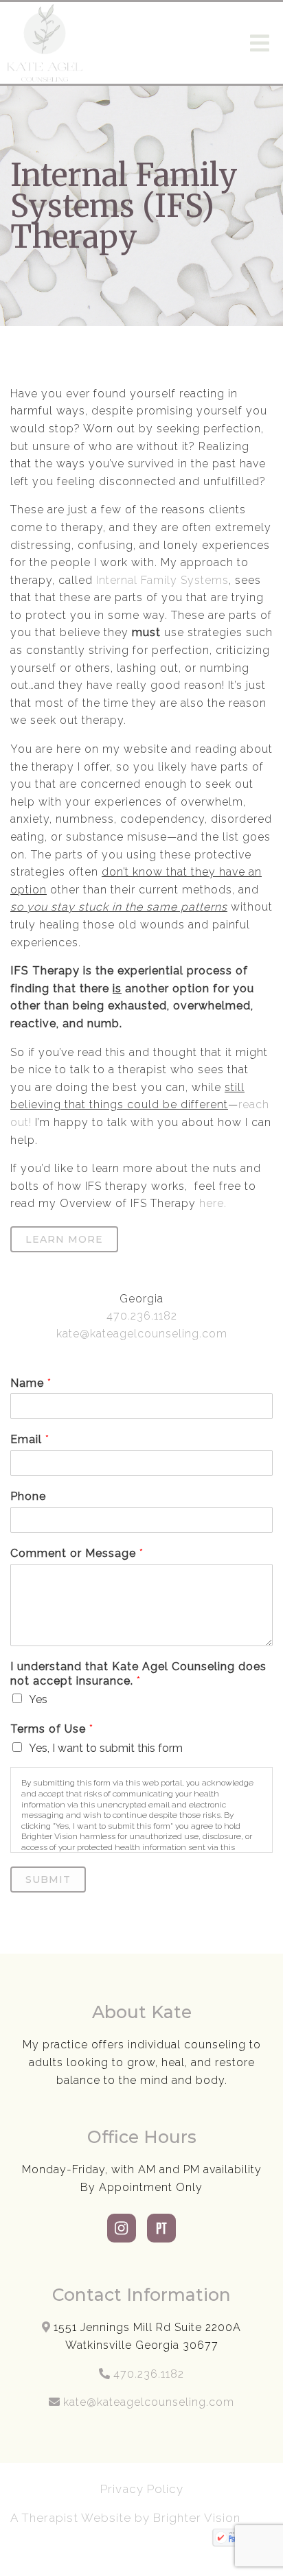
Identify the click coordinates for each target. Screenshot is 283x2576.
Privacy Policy (142, 2489)
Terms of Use (52, 1729)
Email (30, 1439)
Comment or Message (77, 1553)
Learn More (64, 1239)
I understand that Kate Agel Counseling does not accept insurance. (138, 1674)
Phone (28, 1496)
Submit (48, 1880)
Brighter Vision (199, 2518)
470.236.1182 (142, 1316)
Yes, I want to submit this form (106, 1748)
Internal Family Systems (162, 580)
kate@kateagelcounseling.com (142, 1334)
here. (211, 1203)
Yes (38, 1699)
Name (31, 1383)
